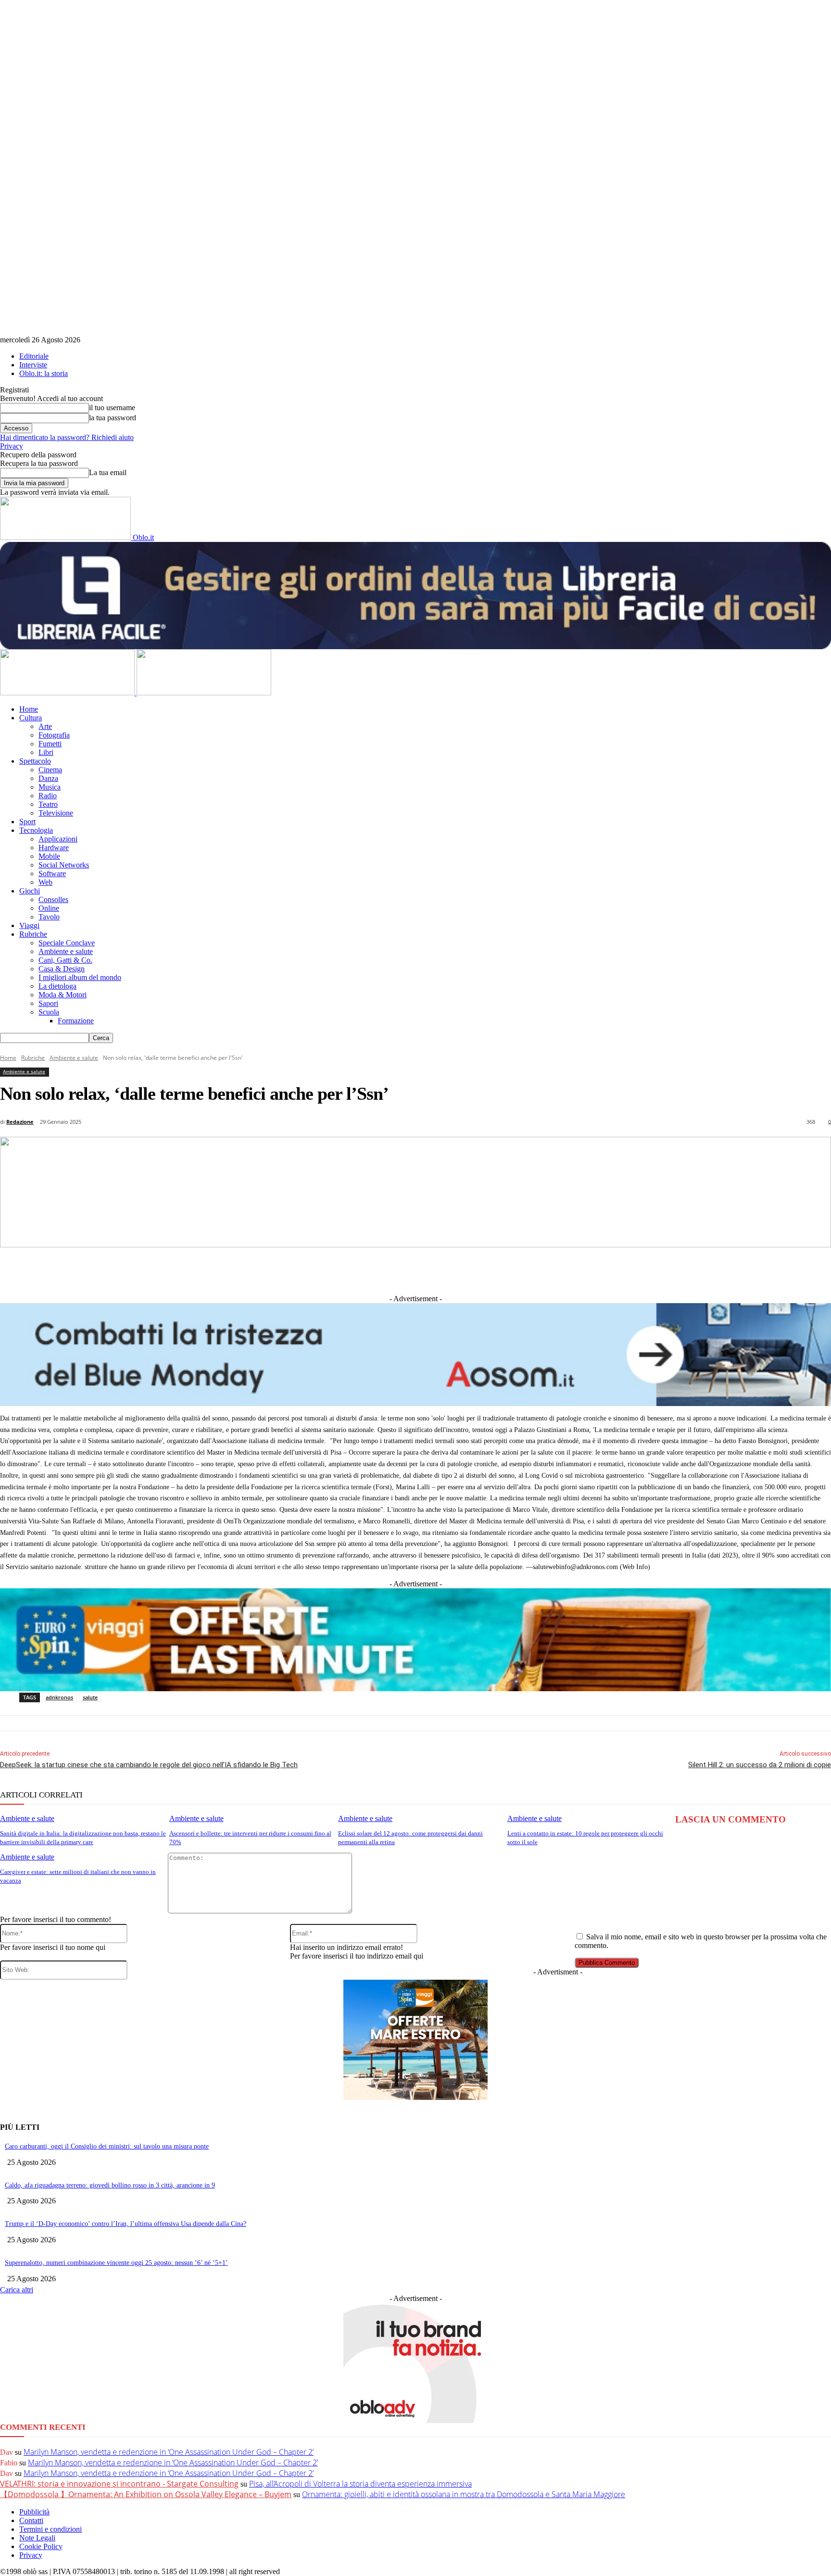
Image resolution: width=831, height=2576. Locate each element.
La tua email (108, 472)
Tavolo (49, 917)
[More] (615, 1270)
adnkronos (59, 1697)
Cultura (31, 718)
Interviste (33, 365)
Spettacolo (35, 761)
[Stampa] (544, 1270)
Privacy (12, 446)
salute (90, 1697)
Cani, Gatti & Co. (65, 960)
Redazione (20, 1122)
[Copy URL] (579, 1270)
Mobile (49, 856)
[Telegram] (402, 1270)
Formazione (76, 1021)
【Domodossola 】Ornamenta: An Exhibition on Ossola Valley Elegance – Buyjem (146, 2494)
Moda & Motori (63, 995)
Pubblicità (34, 2512)
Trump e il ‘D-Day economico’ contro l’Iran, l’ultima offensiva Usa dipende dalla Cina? (126, 2224)
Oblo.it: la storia (44, 373)
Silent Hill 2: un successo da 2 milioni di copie (760, 1765)
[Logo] (68, 693)
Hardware (54, 848)
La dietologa (57, 986)
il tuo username (112, 408)
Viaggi (29, 925)
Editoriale (34, 356)
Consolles (53, 899)
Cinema (50, 770)
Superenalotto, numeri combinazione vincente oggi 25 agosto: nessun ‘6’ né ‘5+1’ (116, 2263)
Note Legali (37, 2538)
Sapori (48, 1003)
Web (45, 882)
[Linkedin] (366, 1270)
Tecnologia (36, 830)
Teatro (48, 804)
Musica (50, 787)
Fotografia (54, 735)
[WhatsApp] (473, 1270)
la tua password (113, 418)
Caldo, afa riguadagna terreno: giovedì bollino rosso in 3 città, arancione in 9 (110, 2185)
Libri (46, 752)
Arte (45, 726)
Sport (27, 822)
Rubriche (33, 934)
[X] (331, 1270)
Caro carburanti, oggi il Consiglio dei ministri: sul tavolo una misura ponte (107, 2146)
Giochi (30, 891)
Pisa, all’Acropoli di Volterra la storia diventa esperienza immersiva (360, 2484)
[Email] (508, 1270)
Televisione (56, 813)
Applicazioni (58, 839)
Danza (48, 778)
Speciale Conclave (67, 943)
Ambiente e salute (66, 951)
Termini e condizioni (50, 2529)
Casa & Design (62, 969)
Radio (48, 796)
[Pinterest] (437, 1270)
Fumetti (50, 744)
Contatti (31, 2520)
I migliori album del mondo (80, 977)
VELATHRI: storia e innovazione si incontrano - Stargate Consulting (119, 2484)
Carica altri (17, 2290)
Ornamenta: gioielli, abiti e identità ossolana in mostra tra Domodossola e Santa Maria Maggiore (464, 2494)
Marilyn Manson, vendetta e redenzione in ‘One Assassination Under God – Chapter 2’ (169, 2452)
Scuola (49, 1012)
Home (29, 709)
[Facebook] (295, 1270)
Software (52, 873)
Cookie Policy (41, 2546)
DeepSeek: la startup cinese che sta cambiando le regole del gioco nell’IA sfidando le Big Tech (149, 1765)
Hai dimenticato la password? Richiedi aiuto (67, 437)
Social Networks (64, 865)
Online (49, 908)
